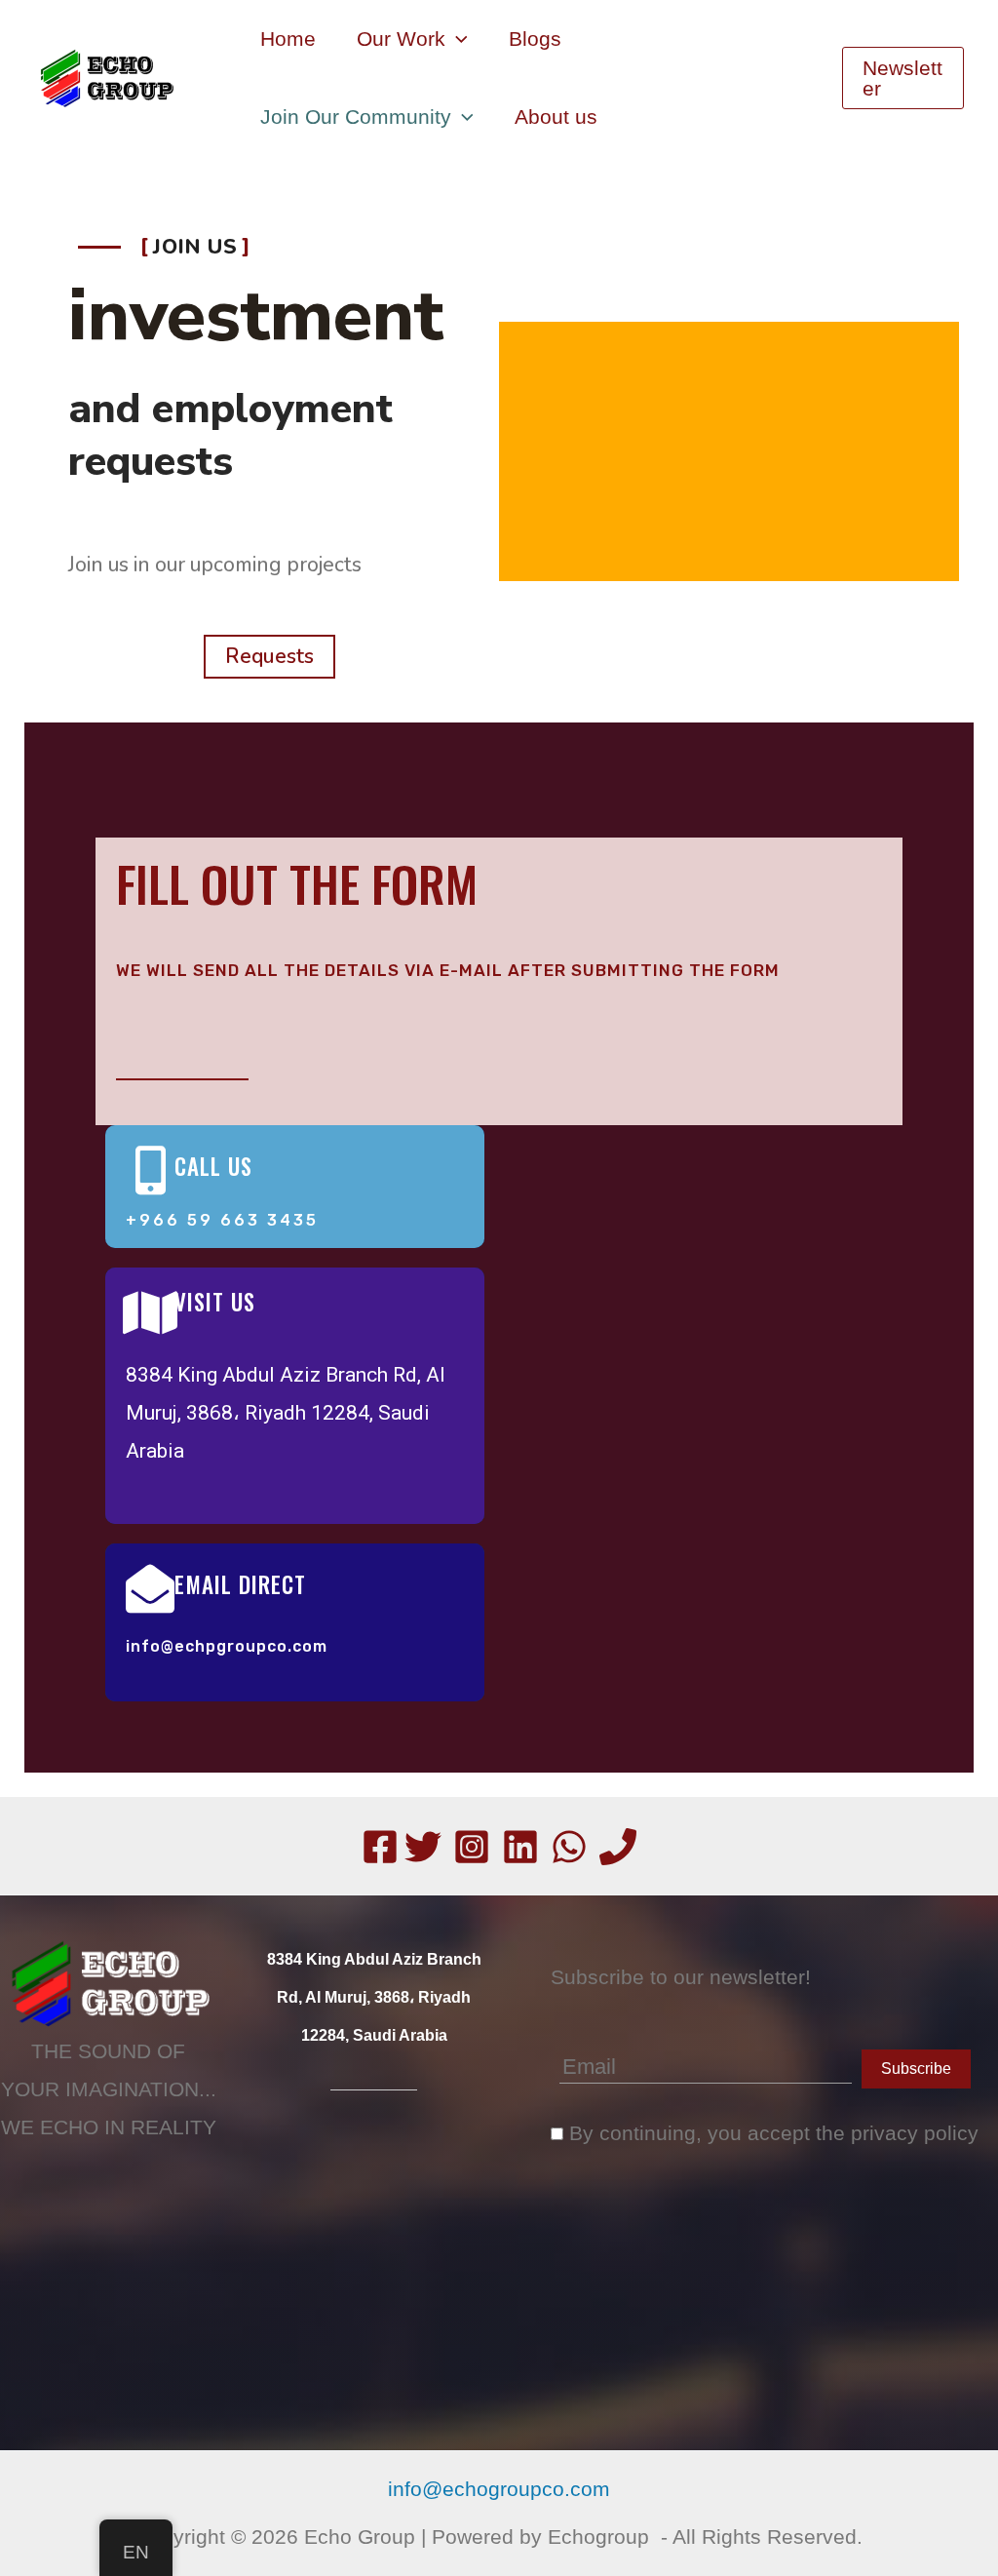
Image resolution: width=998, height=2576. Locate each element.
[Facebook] (380, 1847)
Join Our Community (356, 117)
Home (288, 39)
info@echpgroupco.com (227, 1646)
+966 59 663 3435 (222, 1220)
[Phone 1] (618, 1847)
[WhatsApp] (569, 1847)
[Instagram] (472, 1847)
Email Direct (240, 1584)
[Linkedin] (520, 1847)
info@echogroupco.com (499, 2489)
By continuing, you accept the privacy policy (771, 2133)
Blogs (535, 39)
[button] (457, 39)
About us (556, 117)
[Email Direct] (150, 1588)
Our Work (401, 39)
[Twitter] (423, 1847)
